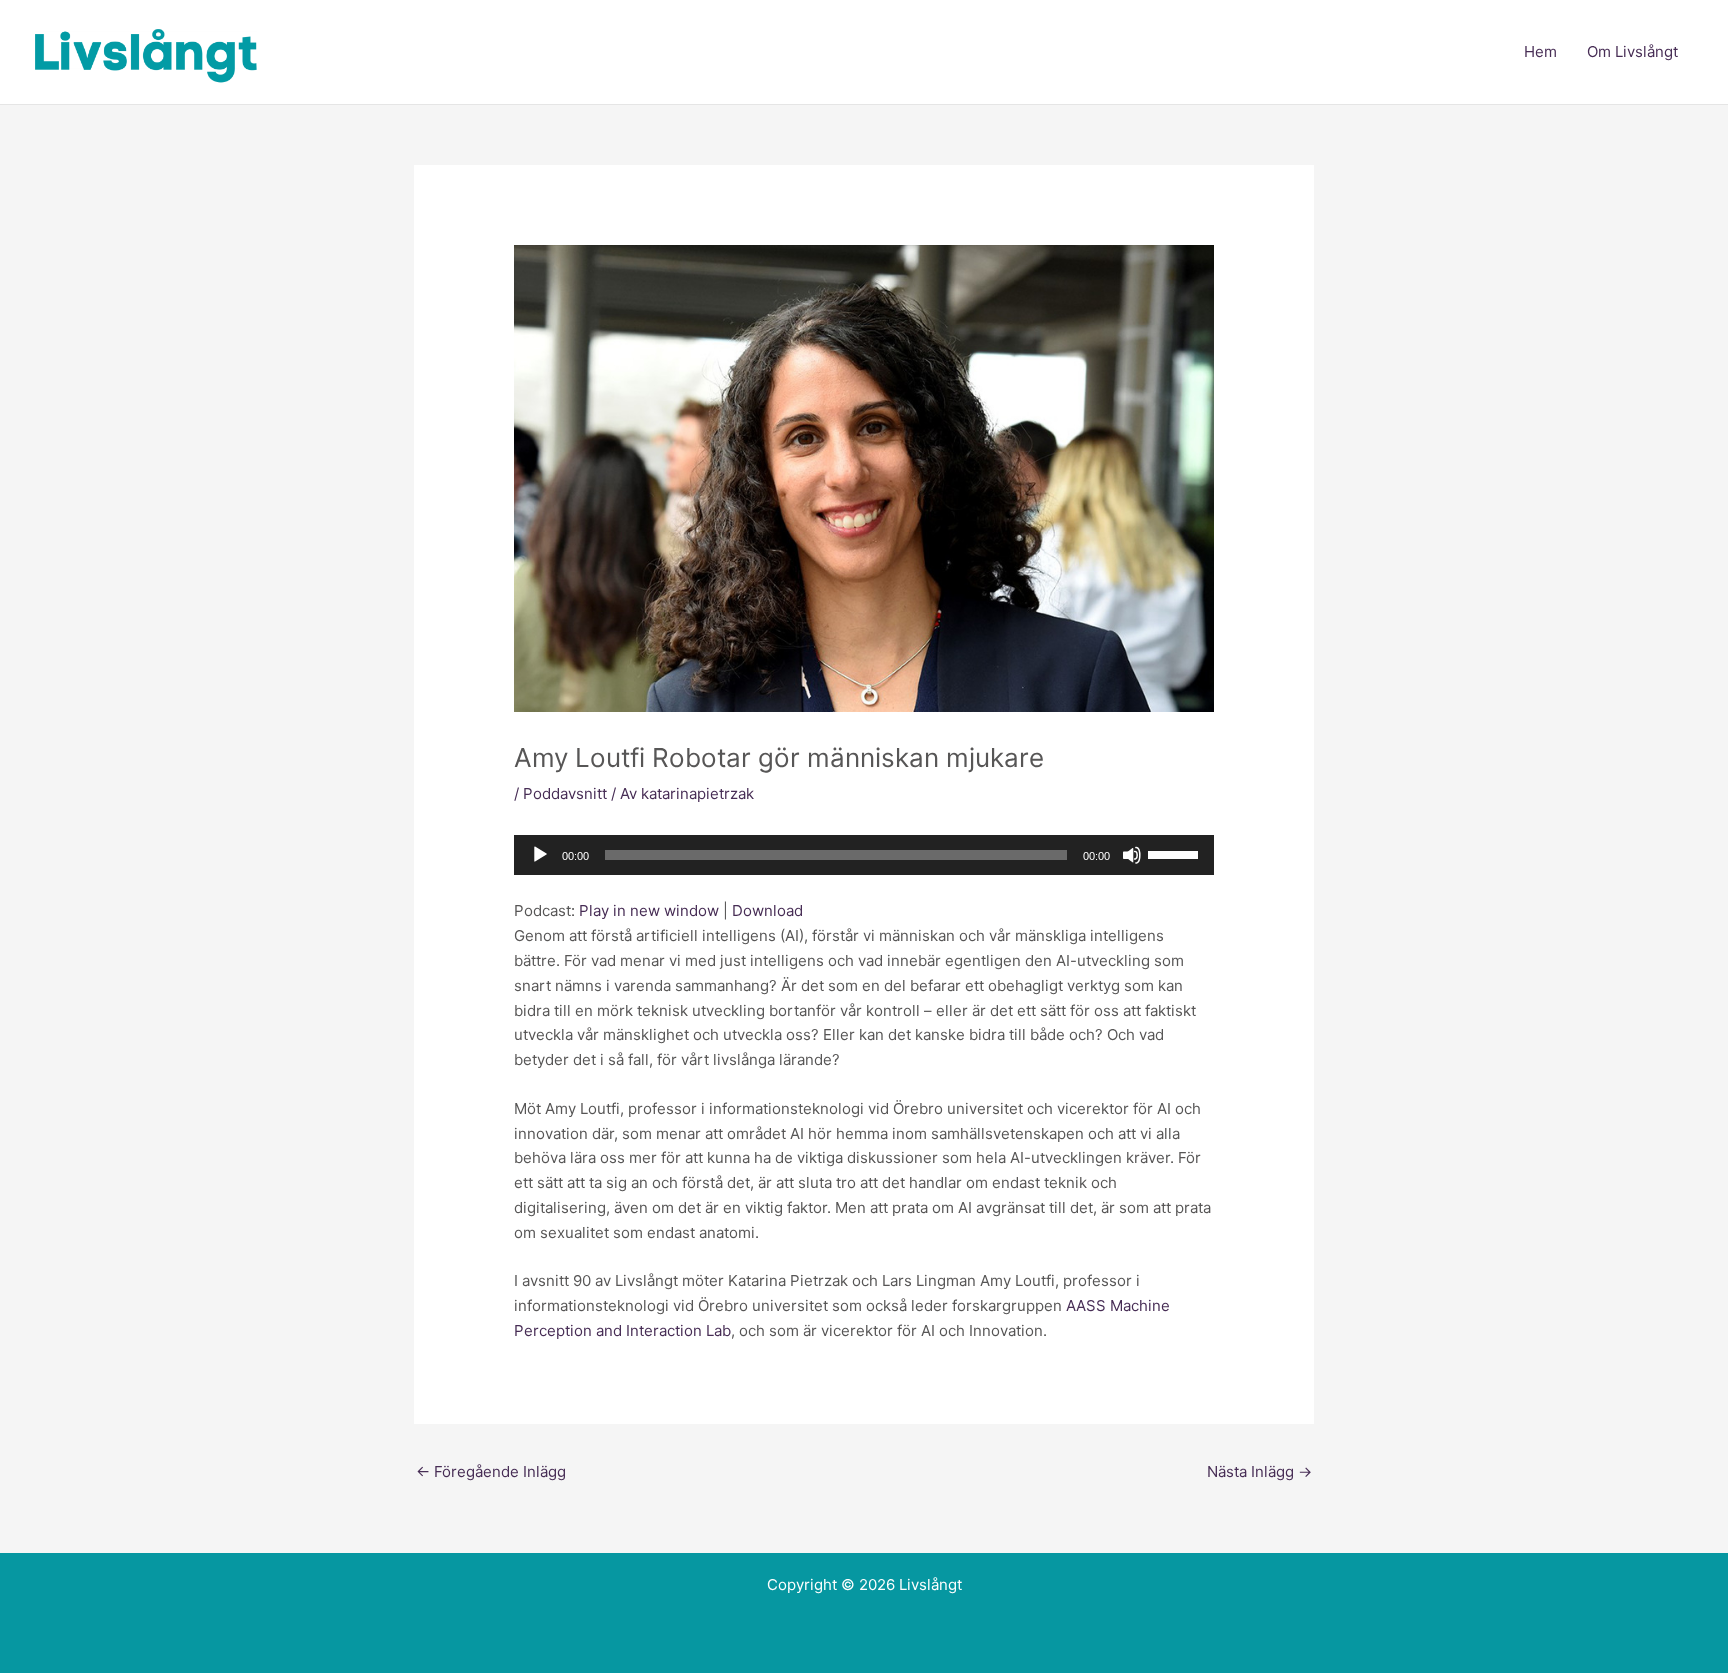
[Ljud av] (1132, 855)
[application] (864, 855)
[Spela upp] (540, 855)
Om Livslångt (1632, 51)
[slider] (1176, 853)
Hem (1540, 51)
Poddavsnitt (565, 793)
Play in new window (649, 910)
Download (767, 910)
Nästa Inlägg (1259, 1471)
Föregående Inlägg (491, 1471)
